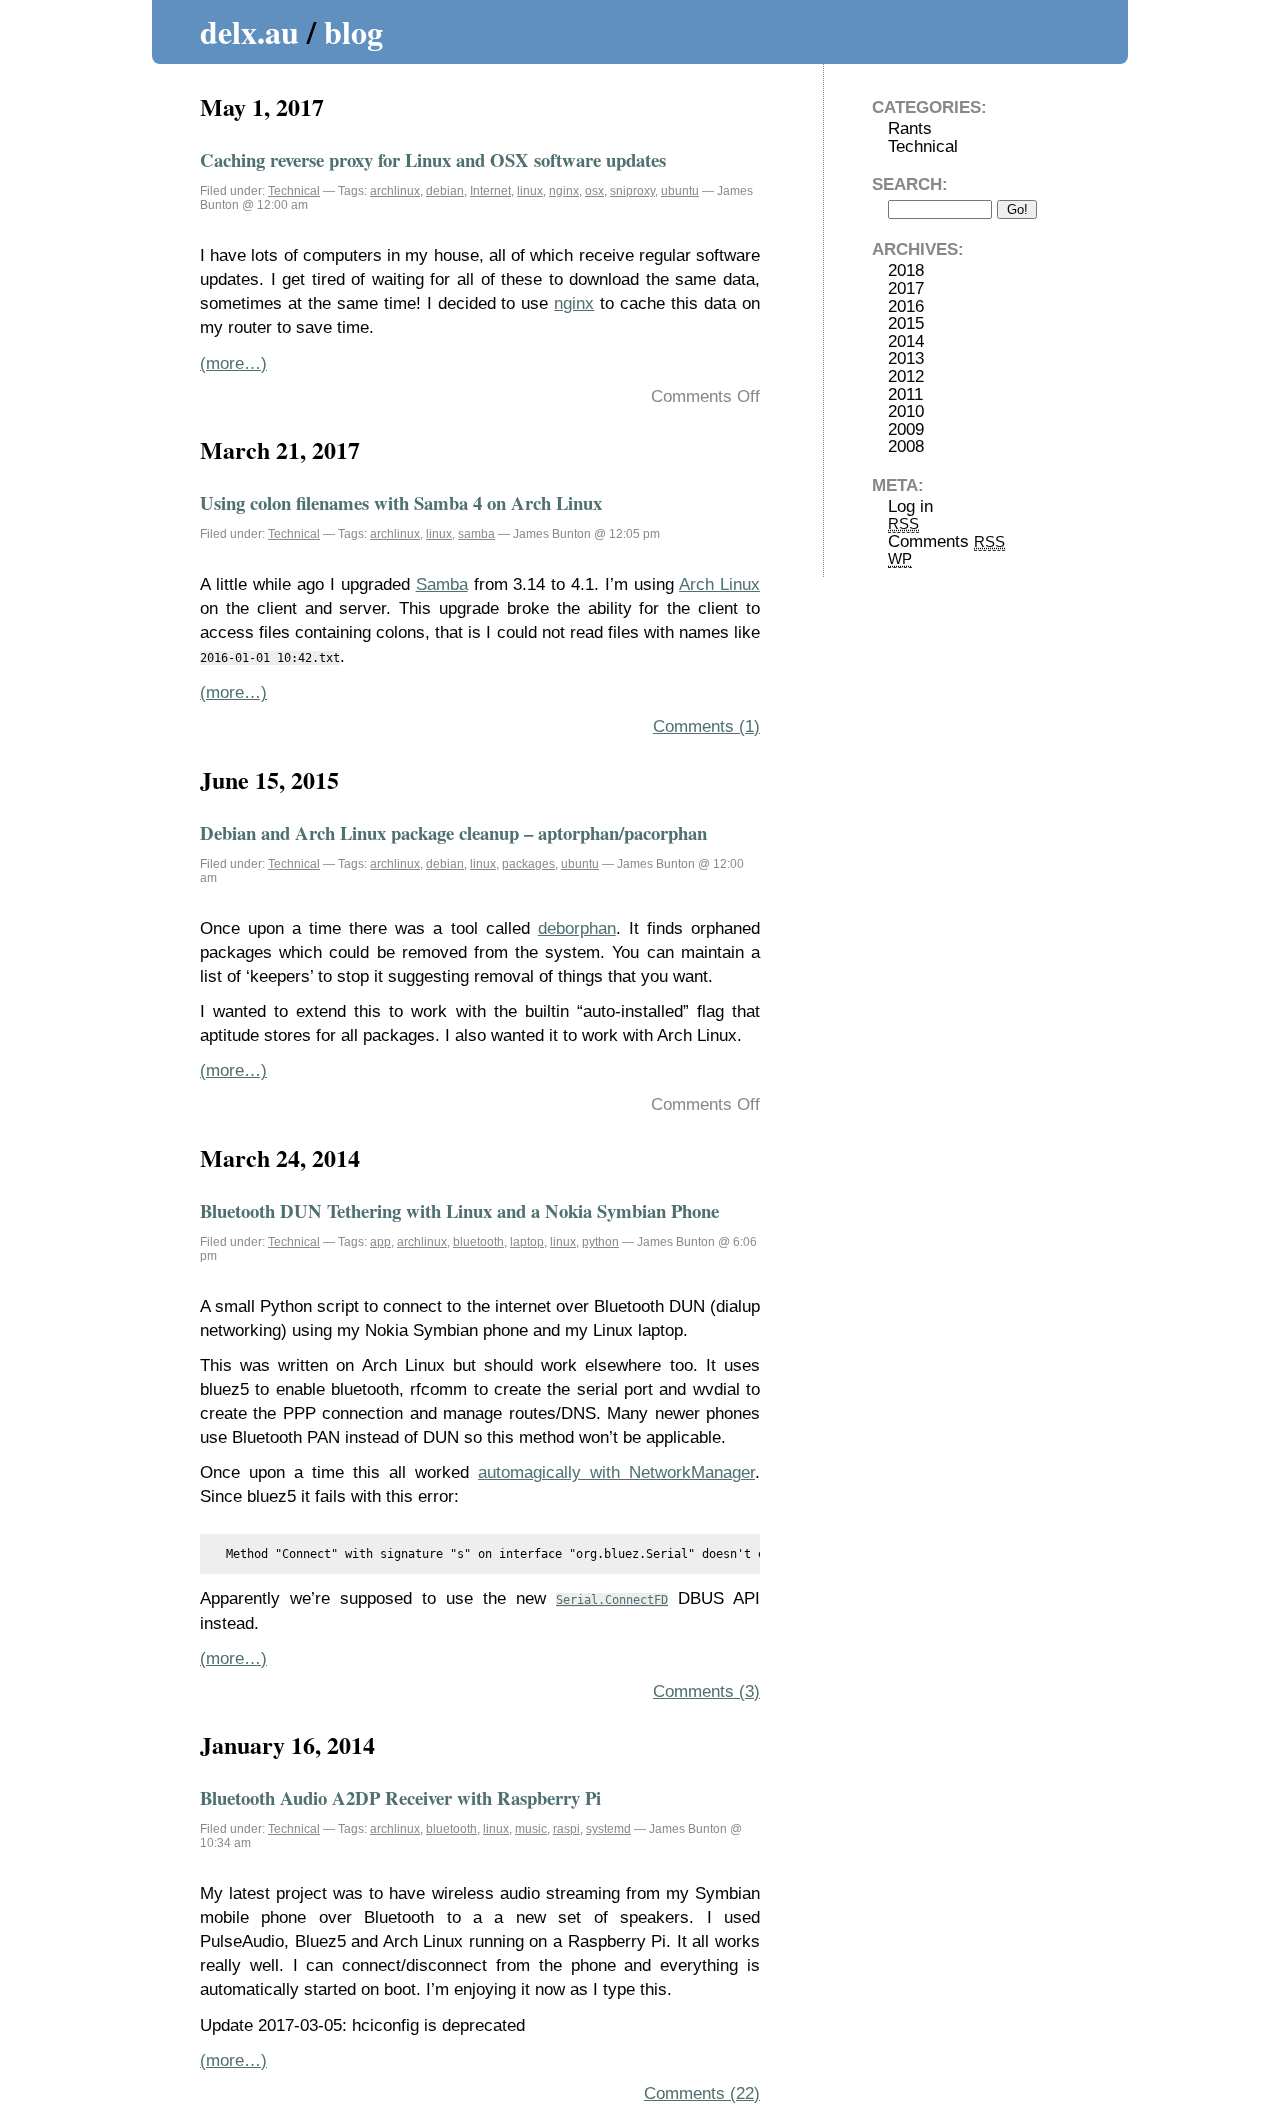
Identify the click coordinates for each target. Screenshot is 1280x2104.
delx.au (249, 31)
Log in (910, 506)
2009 (906, 429)
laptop (527, 1242)
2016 (906, 306)
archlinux (395, 191)
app (380, 1242)
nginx (564, 191)
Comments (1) (706, 726)
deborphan (577, 928)
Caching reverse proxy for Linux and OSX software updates (433, 159)
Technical (294, 191)
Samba (442, 584)
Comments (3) (706, 1691)
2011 (905, 394)
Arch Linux (719, 584)
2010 (906, 411)
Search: (910, 184)
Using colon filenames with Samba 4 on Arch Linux (401, 502)
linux (530, 191)
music (531, 1829)
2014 (906, 341)
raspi (566, 1829)
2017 (906, 288)
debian (445, 191)
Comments (946, 541)
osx (594, 191)
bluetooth (478, 1242)
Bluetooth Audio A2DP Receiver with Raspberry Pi (400, 1797)
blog (353, 31)
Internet (490, 191)
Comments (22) (702, 2093)
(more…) (233, 363)
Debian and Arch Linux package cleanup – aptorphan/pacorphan (453, 832)
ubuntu (680, 191)
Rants (910, 128)
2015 (906, 323)
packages (528, 864)
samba (476, 534)
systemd (608, 1829)
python (600, 1242)
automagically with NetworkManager (616, 1472)
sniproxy (632, 191)
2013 (906, 358)
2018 (906, 270)
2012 (906, 376)
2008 (906, 446)
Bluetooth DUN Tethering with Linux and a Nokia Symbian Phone (459, 1210)
